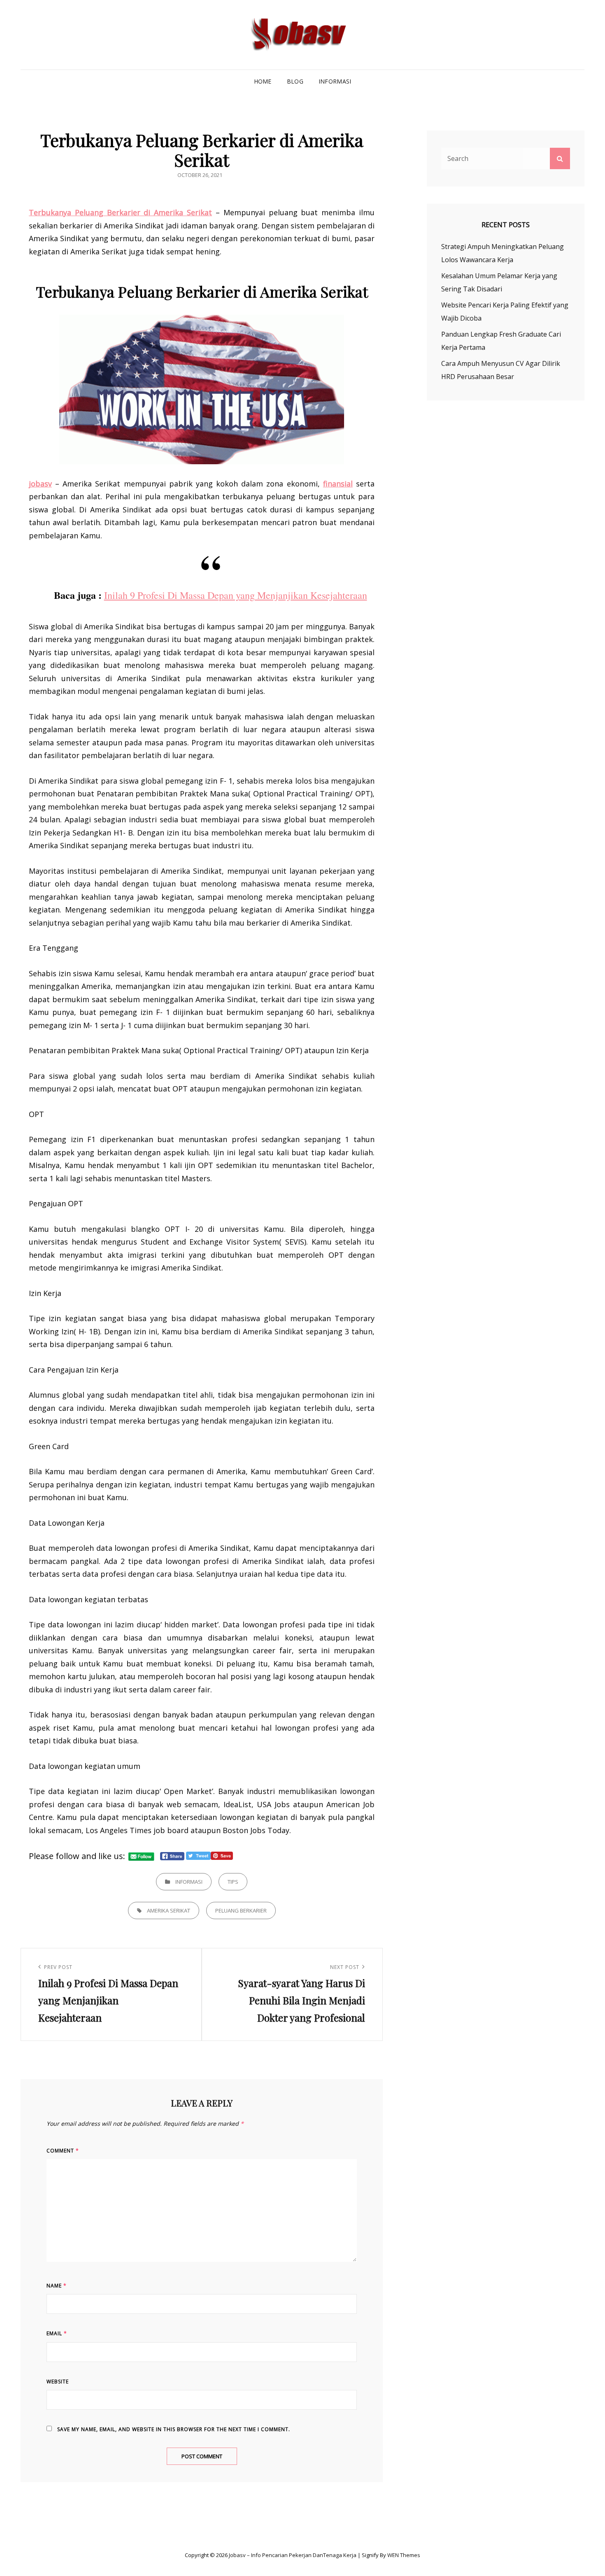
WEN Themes (404, 2555)
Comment (63, 2151)
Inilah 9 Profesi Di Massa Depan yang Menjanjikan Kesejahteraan (236, 595)
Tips (233, 1882)
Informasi (335, 81)
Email (57, 2333)
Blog (295, 81)
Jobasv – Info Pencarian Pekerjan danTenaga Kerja (293, 2555)
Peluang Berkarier (241, 1910)
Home (263, 81)
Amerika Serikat (169, 1910)
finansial (338, 484)
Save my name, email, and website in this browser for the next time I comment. (174, 2429)
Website (58, 2382)
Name (57, 2286)
